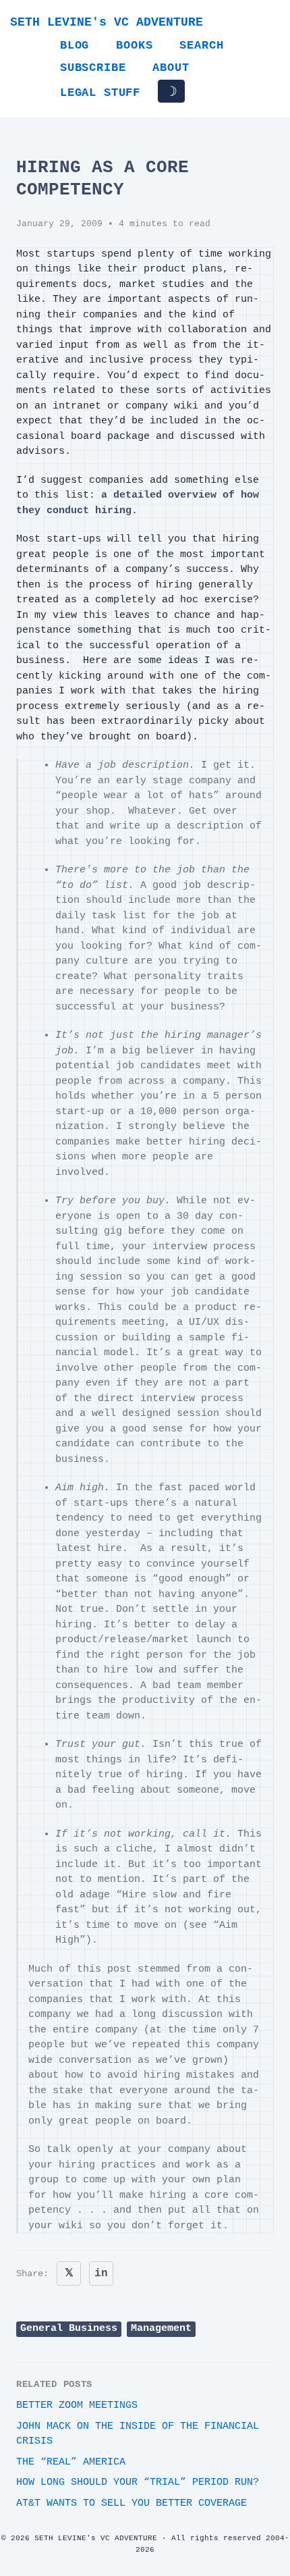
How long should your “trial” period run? (138, 2482)
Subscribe (93, 68)
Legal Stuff (100, 93)
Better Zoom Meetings (77, 2406)
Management (161, 2329)
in (101, 2273)
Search (201, 46)
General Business (69, 2329)
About (171, 68)
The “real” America (71, 2462)
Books (134, 46)
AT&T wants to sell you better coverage (132, 2503)
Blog (75, 46)
